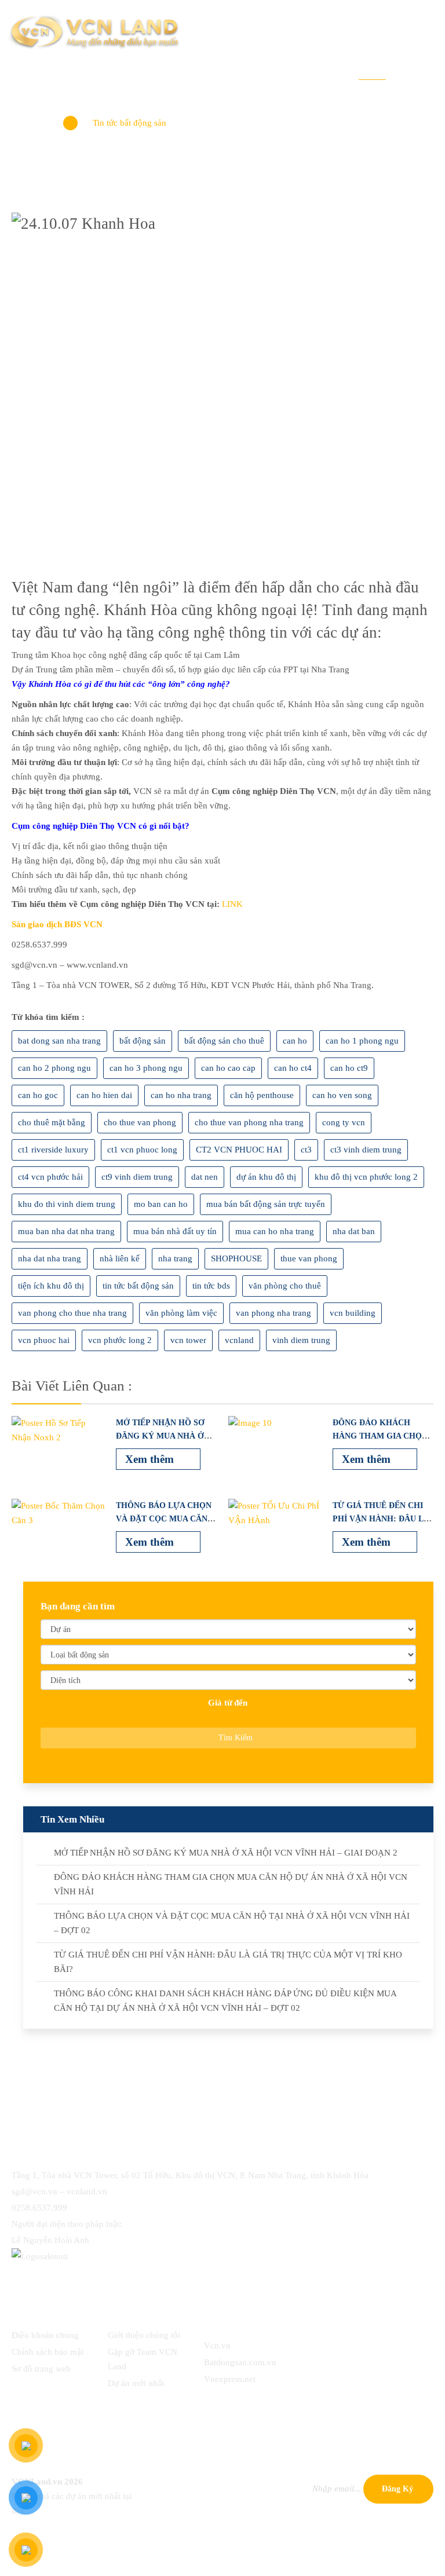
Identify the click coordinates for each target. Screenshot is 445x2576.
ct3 (306, 1150)
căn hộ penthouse (262, 1095)
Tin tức (372, 71)
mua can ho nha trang (275, 1231)
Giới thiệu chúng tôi (144, 2335)
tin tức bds (211, 1286)
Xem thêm (151, 1459)
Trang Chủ (67, 71)
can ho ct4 (293, 1068)
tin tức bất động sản (138, 1286)
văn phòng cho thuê (285, 1286)
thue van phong (309, 1258)
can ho (295, 1041)
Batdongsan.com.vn (240, 2362)
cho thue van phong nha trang (249, 1122)
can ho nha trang (181, 1095)
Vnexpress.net (230, 2379)
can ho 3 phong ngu (146, 1068)
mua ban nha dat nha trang (66, 1231)
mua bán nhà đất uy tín (175, 1231)
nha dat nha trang (50, 1258)
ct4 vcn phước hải (50, 1177)
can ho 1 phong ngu (362, 1041)
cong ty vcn (344, 1122)
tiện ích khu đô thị (51, 1286)
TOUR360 (322, 71)
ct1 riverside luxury (53, 1150)
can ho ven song (342, 1095)
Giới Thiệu (125, 71)
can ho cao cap (228, 1068)
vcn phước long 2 (120, 1340)
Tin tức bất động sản (130, 123)
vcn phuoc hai (44, 1340)
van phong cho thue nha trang (72, 1313)
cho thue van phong (140, 1122)
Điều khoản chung (45, 2335)
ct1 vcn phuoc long (142, 1150)
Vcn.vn (217, 2346)
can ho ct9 (349, 1068)
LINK (232, 904)
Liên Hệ (418, 71)
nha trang (175, 1258)
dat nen (205, 1177)
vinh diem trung (301, 1340)
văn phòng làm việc (181, 1313)
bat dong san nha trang (59, 1041)
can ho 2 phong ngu (54, 1068)
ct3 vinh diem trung (366, 1150)
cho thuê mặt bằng (52, 1122)
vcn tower (188, 1340)
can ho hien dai (104, 1095)
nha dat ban (354, 1231)
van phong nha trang (273, 1313)
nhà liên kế (120, 1258)
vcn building (353, 1313)
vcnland (239, 1340)
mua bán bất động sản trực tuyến (266, 1204)
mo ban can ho (161, 1204)
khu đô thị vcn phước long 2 (366, 1177)
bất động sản (143, 1041)
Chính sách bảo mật (48, 2352)
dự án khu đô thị (266, 1177)
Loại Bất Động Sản (242, 71)
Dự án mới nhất (136, 2383)
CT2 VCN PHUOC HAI (239, 1150)
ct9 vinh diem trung (137, 1177)
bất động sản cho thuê (224, 1041)
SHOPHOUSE (236, 1258)
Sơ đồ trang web (41, 2369)
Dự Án (175, 71)
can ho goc (38, 1095)
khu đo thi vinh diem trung (67, 1204)
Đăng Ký (397, 2489)
